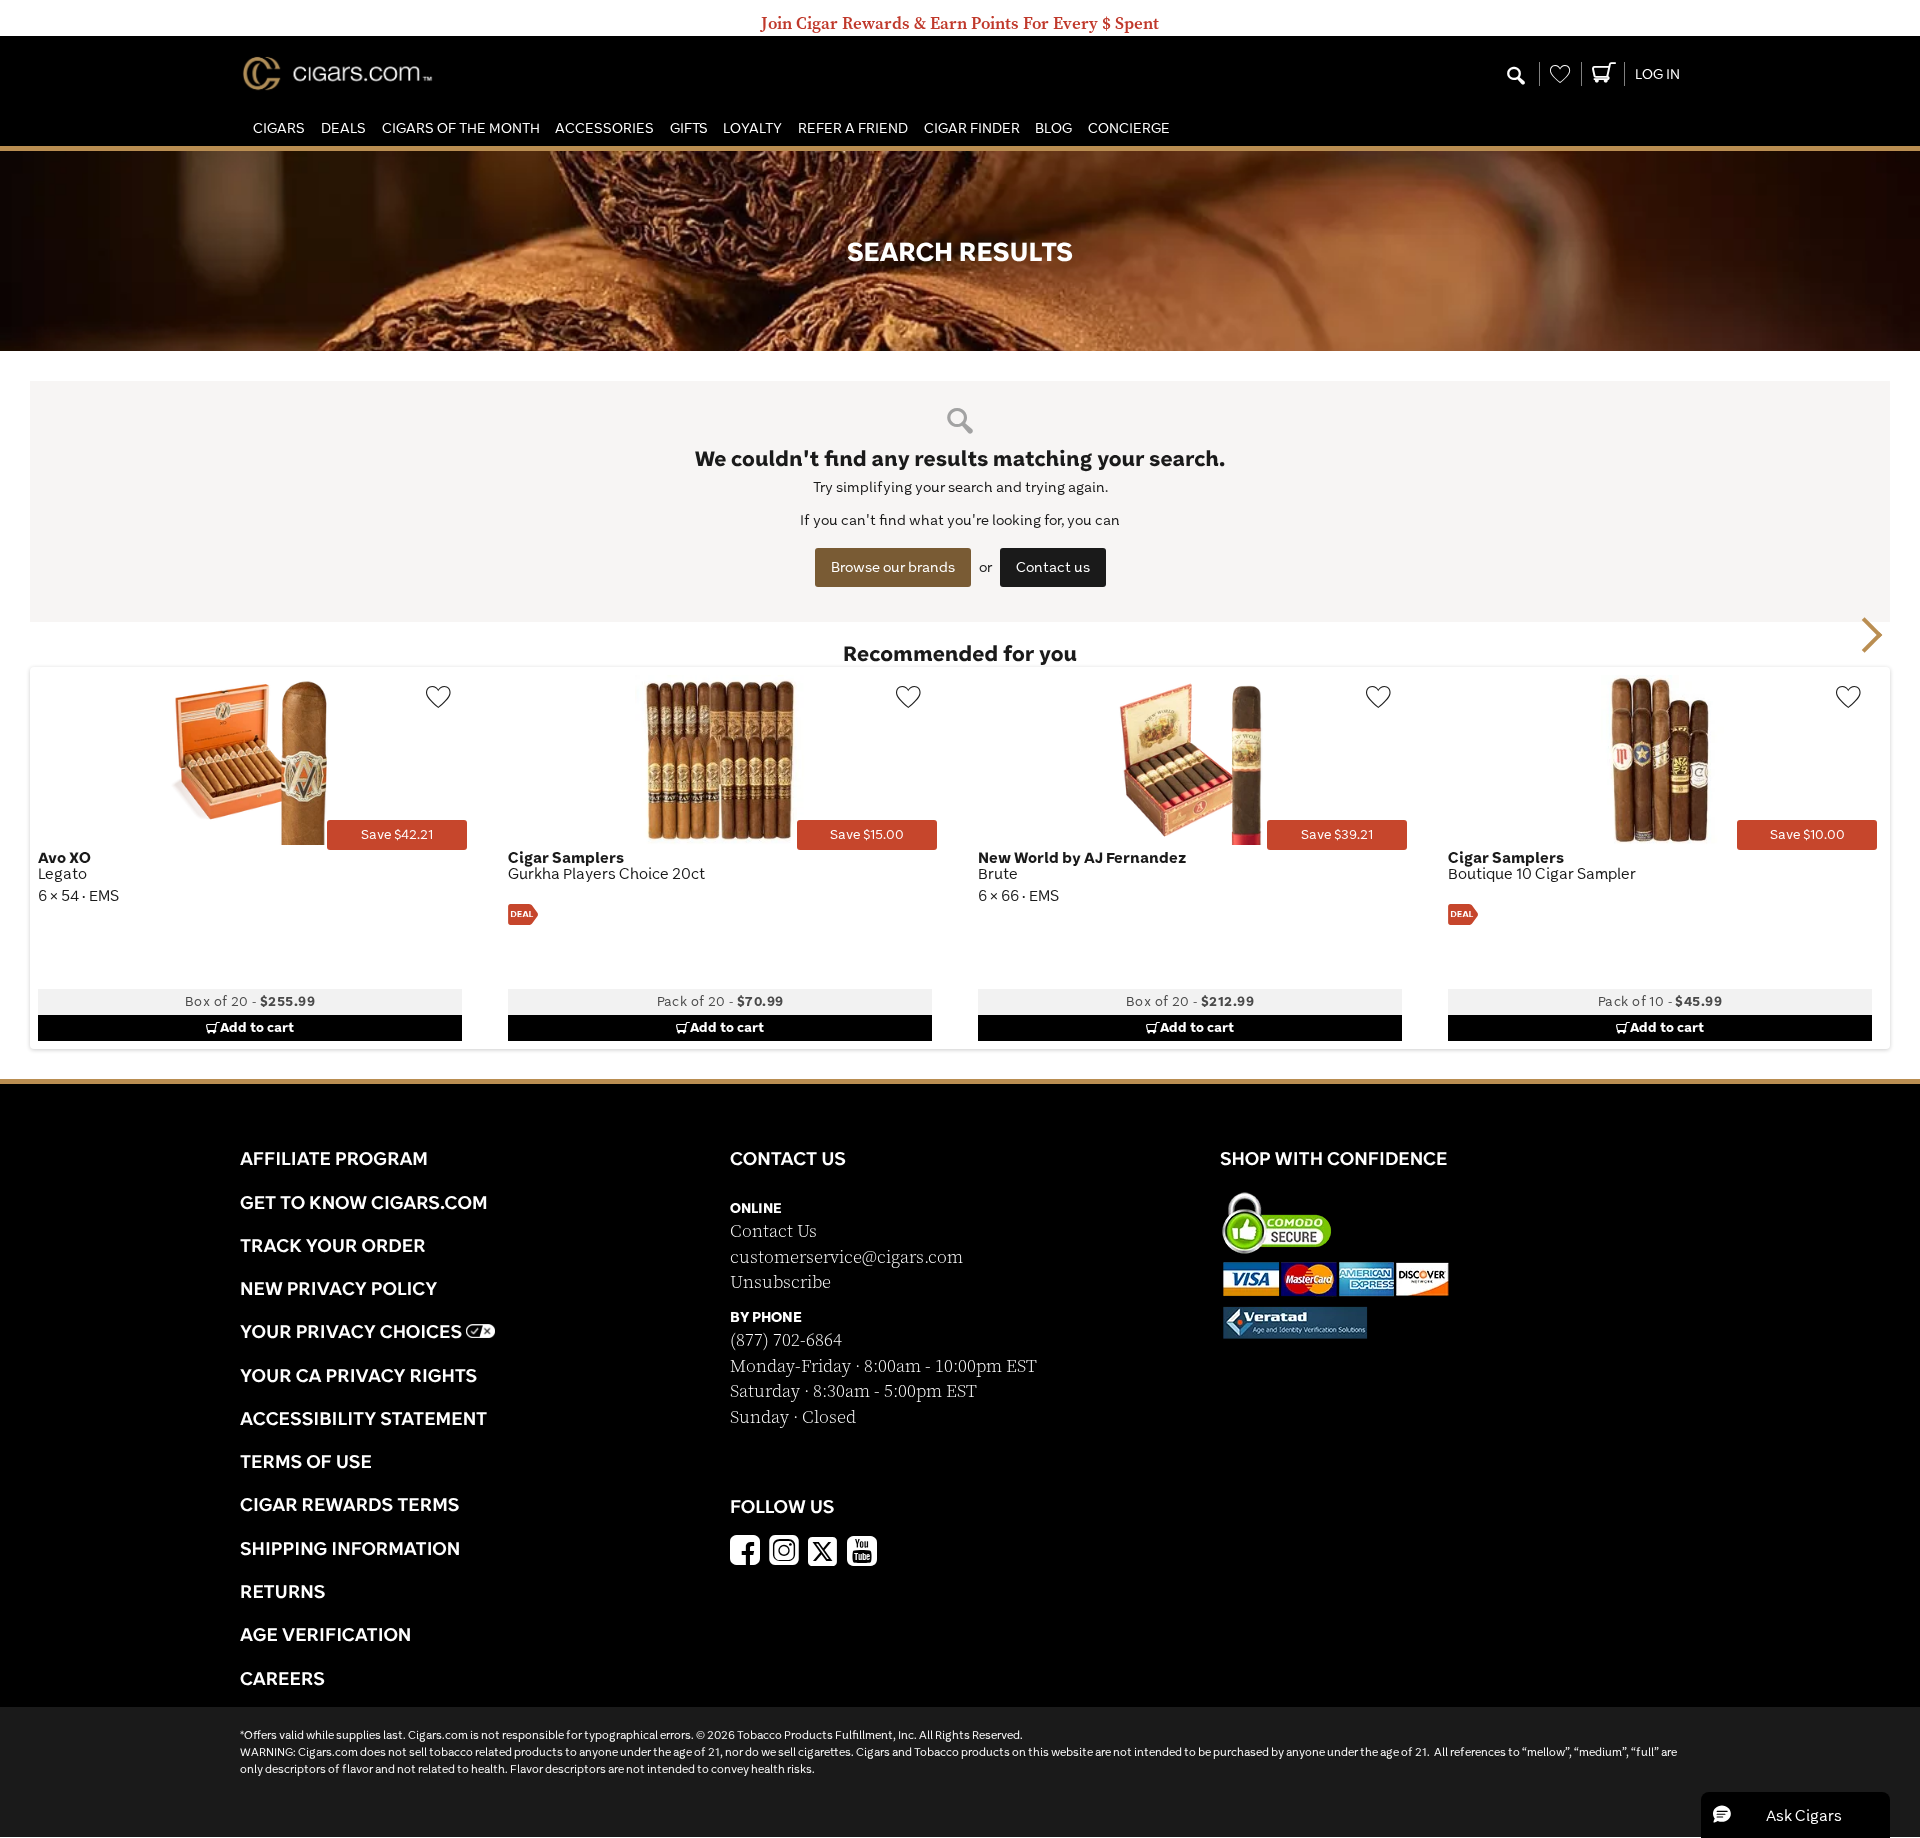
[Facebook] (745, 1553)
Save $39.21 (1337, 834)
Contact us (1053, 567)
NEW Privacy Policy (338, 1288)
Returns (283, 1591)
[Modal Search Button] (1516, 77)
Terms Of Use (306, 1461)
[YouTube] (862, 1553)
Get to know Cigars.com (364, 1202)
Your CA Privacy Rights (358, 1375)
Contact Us (773, 1231)
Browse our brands (893, 567)
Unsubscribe (780, 1282)
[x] (823, 1550)
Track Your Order (333, 1245)
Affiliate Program (334, 1158)
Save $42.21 (397, 834)
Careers (282, 1678)
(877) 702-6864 (786, 1340)
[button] (279, 128)
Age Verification (325, 1634)
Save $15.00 (867, 834)
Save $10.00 (1807, 834)
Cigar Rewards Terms (349, 1504)
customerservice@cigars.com (846, 1257)
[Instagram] (784, 1553)
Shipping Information (350, 1548)
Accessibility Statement (363, 1418)
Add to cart (257, 1027)
